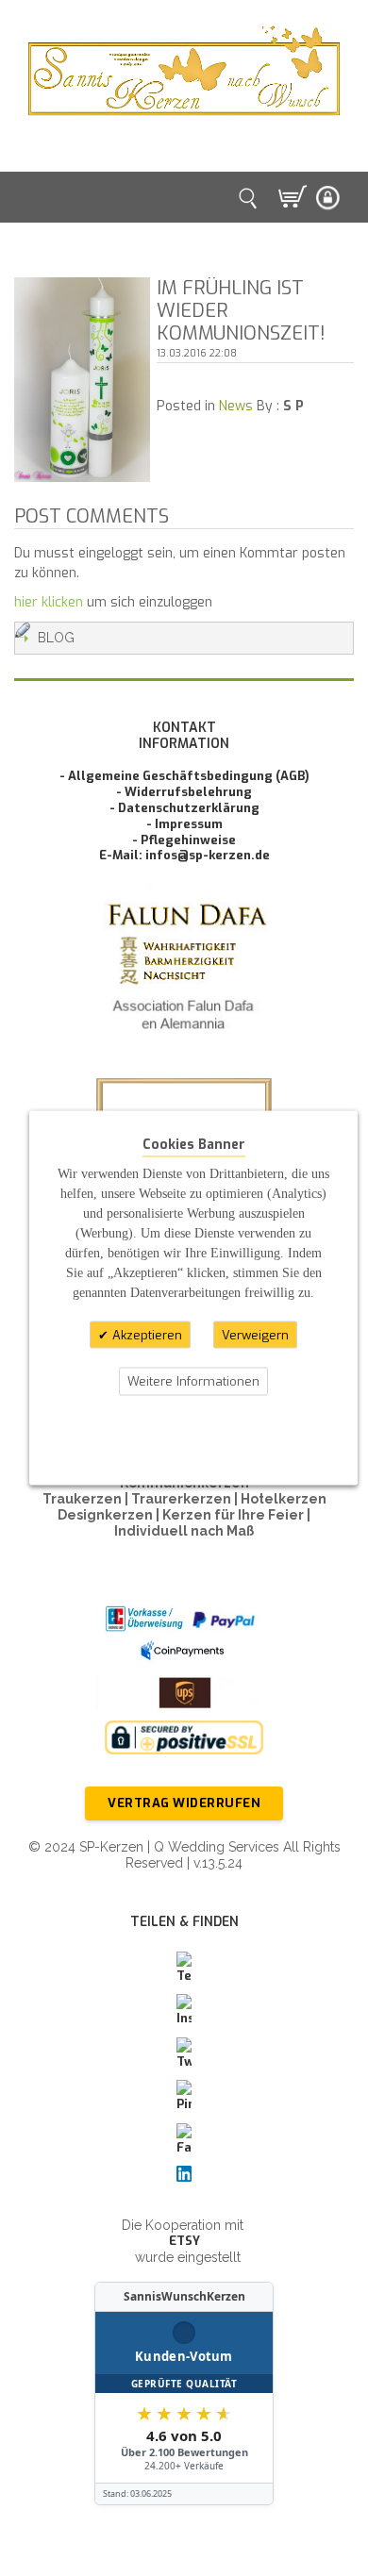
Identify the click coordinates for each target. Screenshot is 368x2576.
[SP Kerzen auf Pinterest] (184, 2097)
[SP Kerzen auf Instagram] (184, 2011)
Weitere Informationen (193, 1381)
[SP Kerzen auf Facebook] (184, 2140)
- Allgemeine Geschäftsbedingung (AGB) (184, 776)
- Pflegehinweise (184, 840)
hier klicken (49, 602)
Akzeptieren (145, 1334)
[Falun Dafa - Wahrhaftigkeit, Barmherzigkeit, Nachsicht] (184, 971)
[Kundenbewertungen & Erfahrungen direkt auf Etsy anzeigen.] (184, 2394)
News (236, 406)
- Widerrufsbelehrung (184, 792)
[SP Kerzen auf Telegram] (184, 1969)
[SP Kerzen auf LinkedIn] (184, 2174)
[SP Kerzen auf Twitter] (184, 2054)
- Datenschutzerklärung (184, 808)
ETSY (184, 2241)
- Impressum (184, 824)
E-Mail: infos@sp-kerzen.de (184, 855)
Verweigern (255, 1334)
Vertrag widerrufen (184, 1803)
